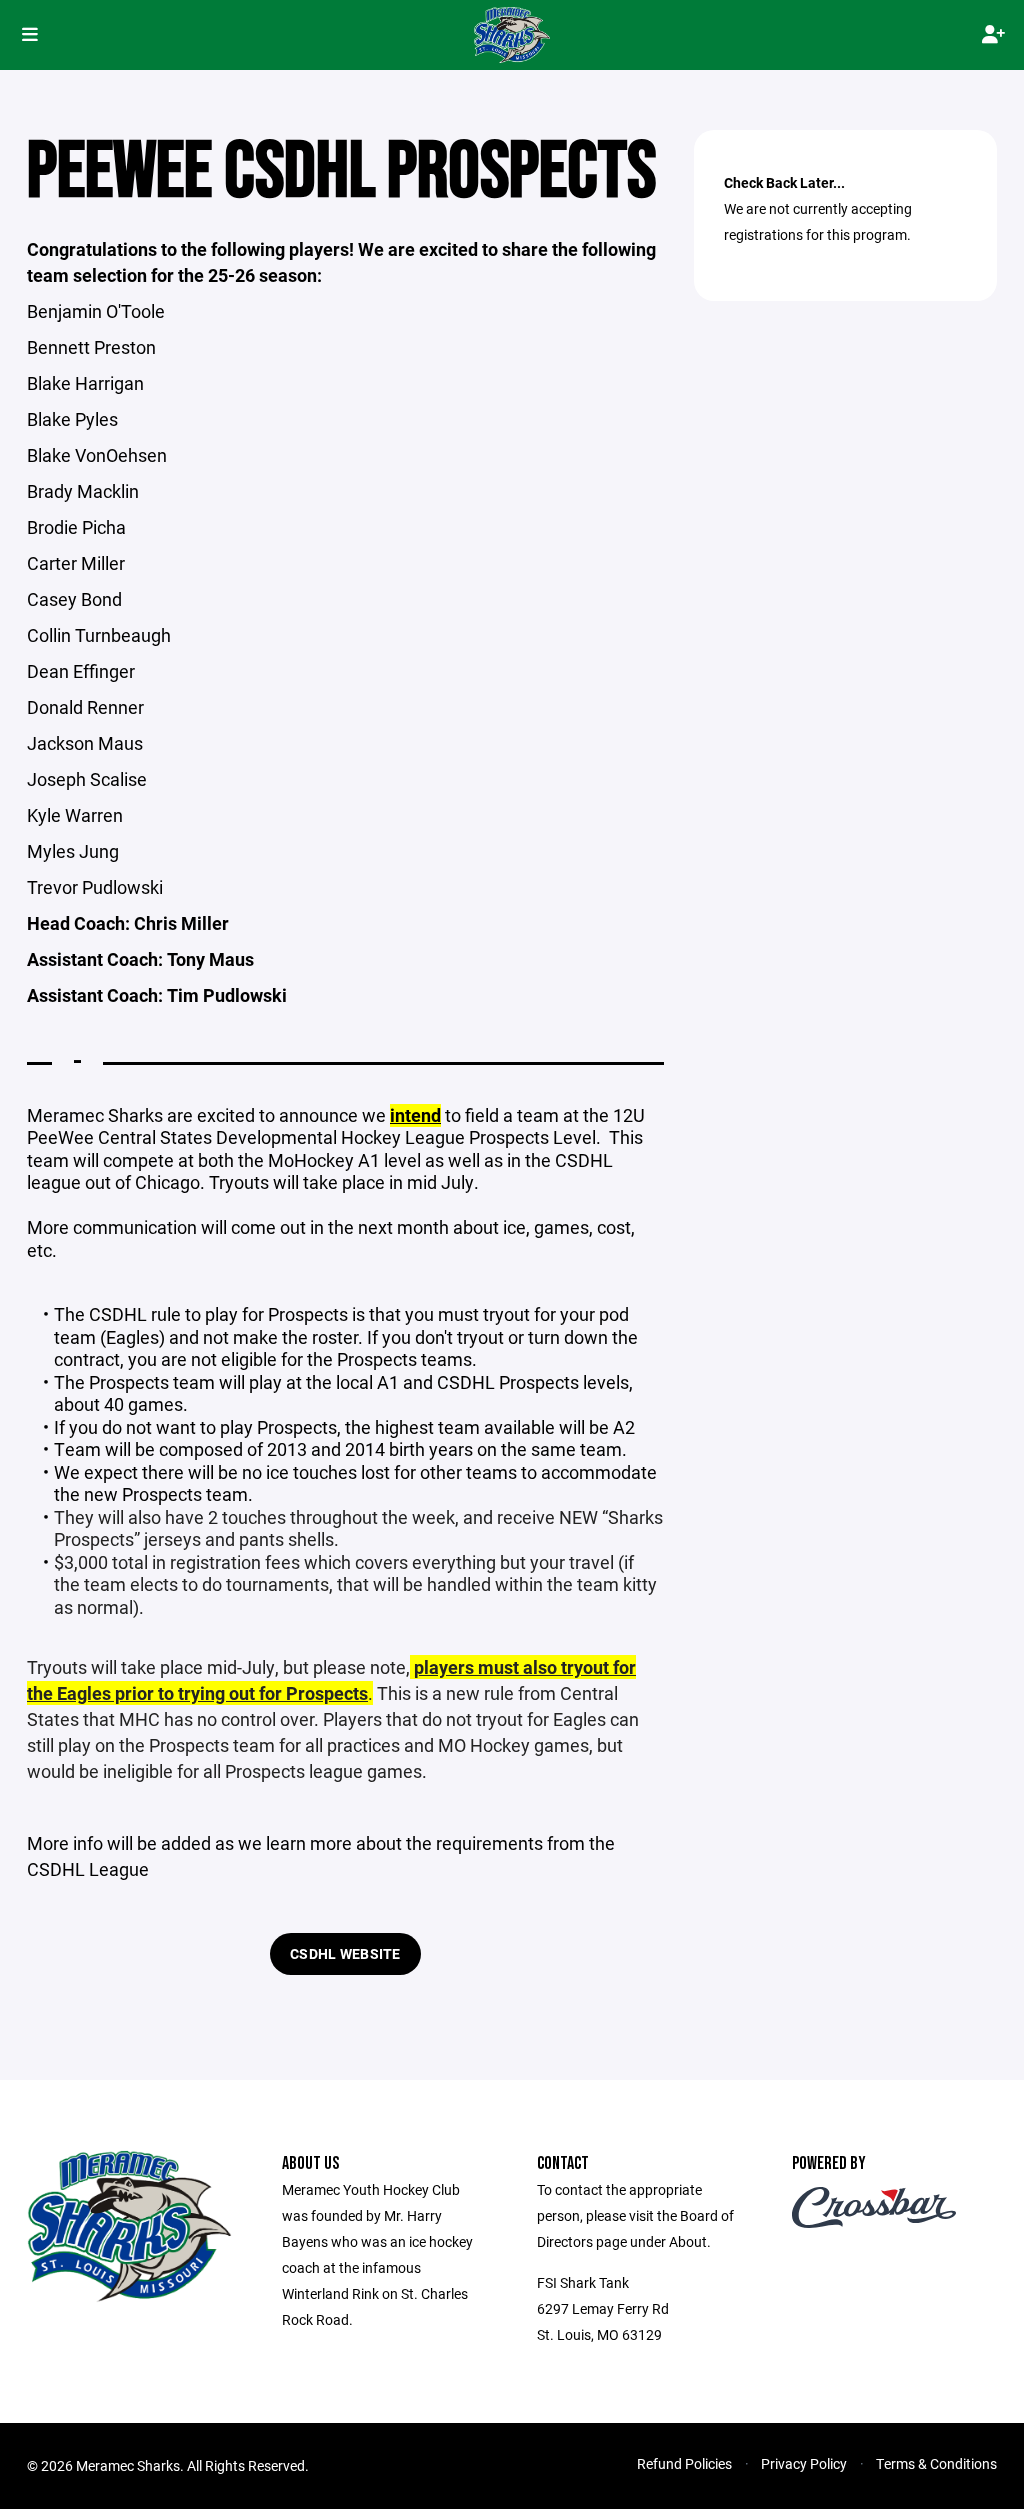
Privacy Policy (804, 2463)
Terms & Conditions (936, 2463)
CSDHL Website (345, 1953)
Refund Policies (684, 2463)
